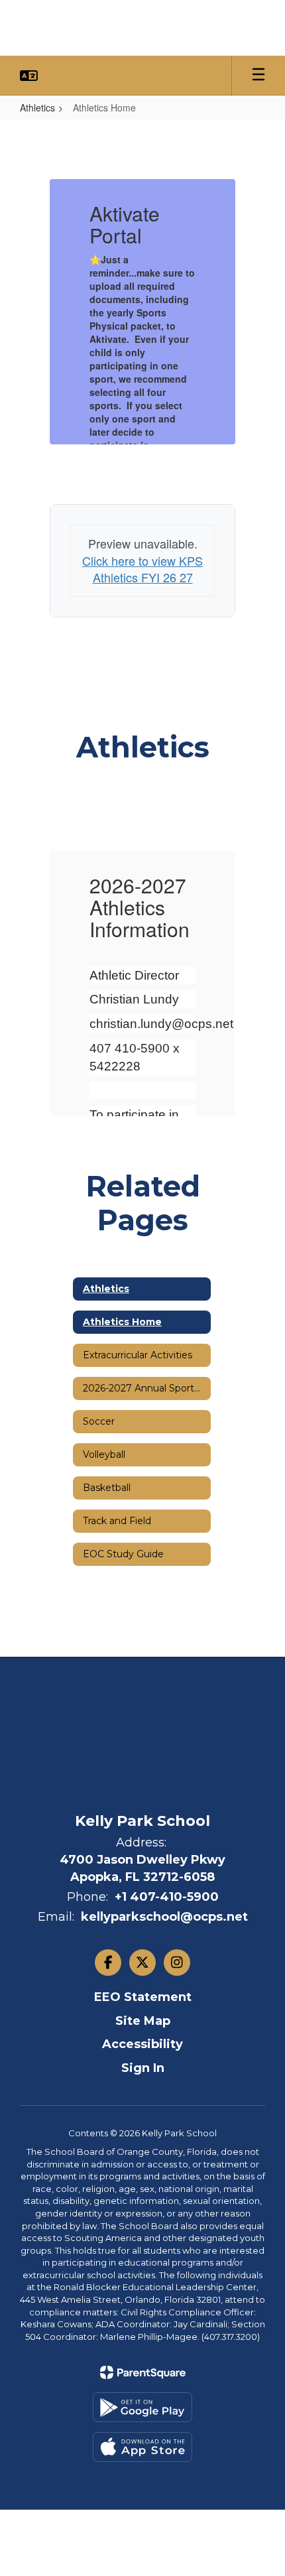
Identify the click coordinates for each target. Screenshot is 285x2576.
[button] (29, 76)
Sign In (143, 2068)
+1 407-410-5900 (167, 1897)
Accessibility (142, 2044)
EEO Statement (143, 1997)
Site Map (143, 2021)
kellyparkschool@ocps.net (164, 1917)
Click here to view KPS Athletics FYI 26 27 (142, 569)
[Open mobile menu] (258, 76)
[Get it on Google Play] (142, 2407)
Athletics (37, 107)
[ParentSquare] (143, 2372)
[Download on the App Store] (142, 2447)
